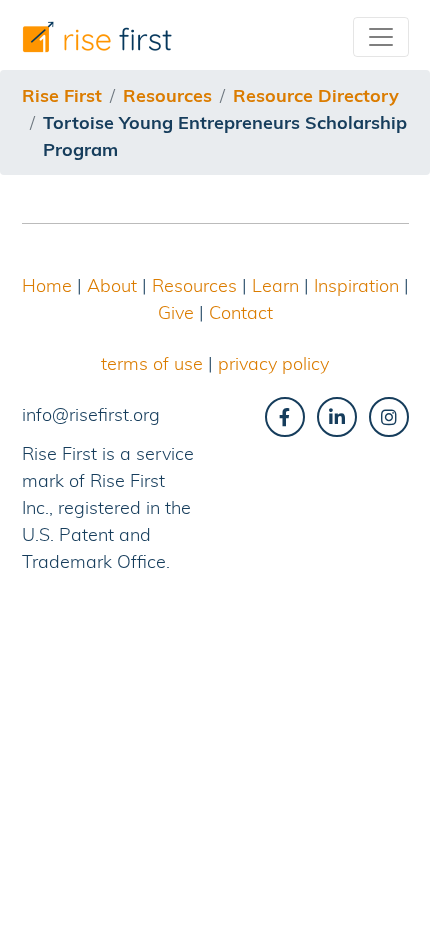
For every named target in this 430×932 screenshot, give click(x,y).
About (112, 285)
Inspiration (356, 285)
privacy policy (273, 363)
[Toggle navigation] (381, 37)
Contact (241, 312)
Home (47, 285)
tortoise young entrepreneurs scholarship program (225, 136)
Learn (275, 285)
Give (176, 312)
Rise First (62, 95)
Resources (194, 285)
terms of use (152, 363)
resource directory (316, 95)
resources (167, 95)
